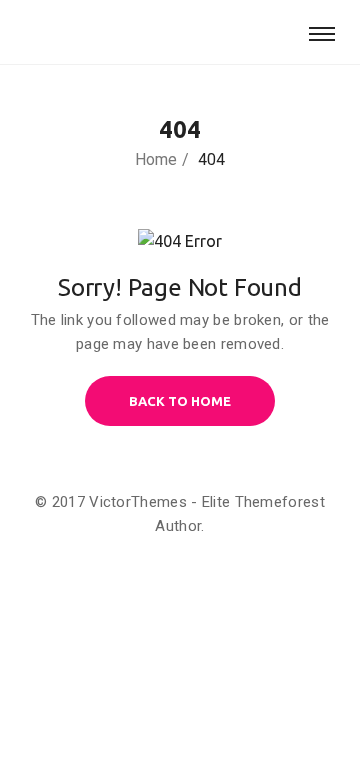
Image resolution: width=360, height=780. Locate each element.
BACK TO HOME (180, 401)
